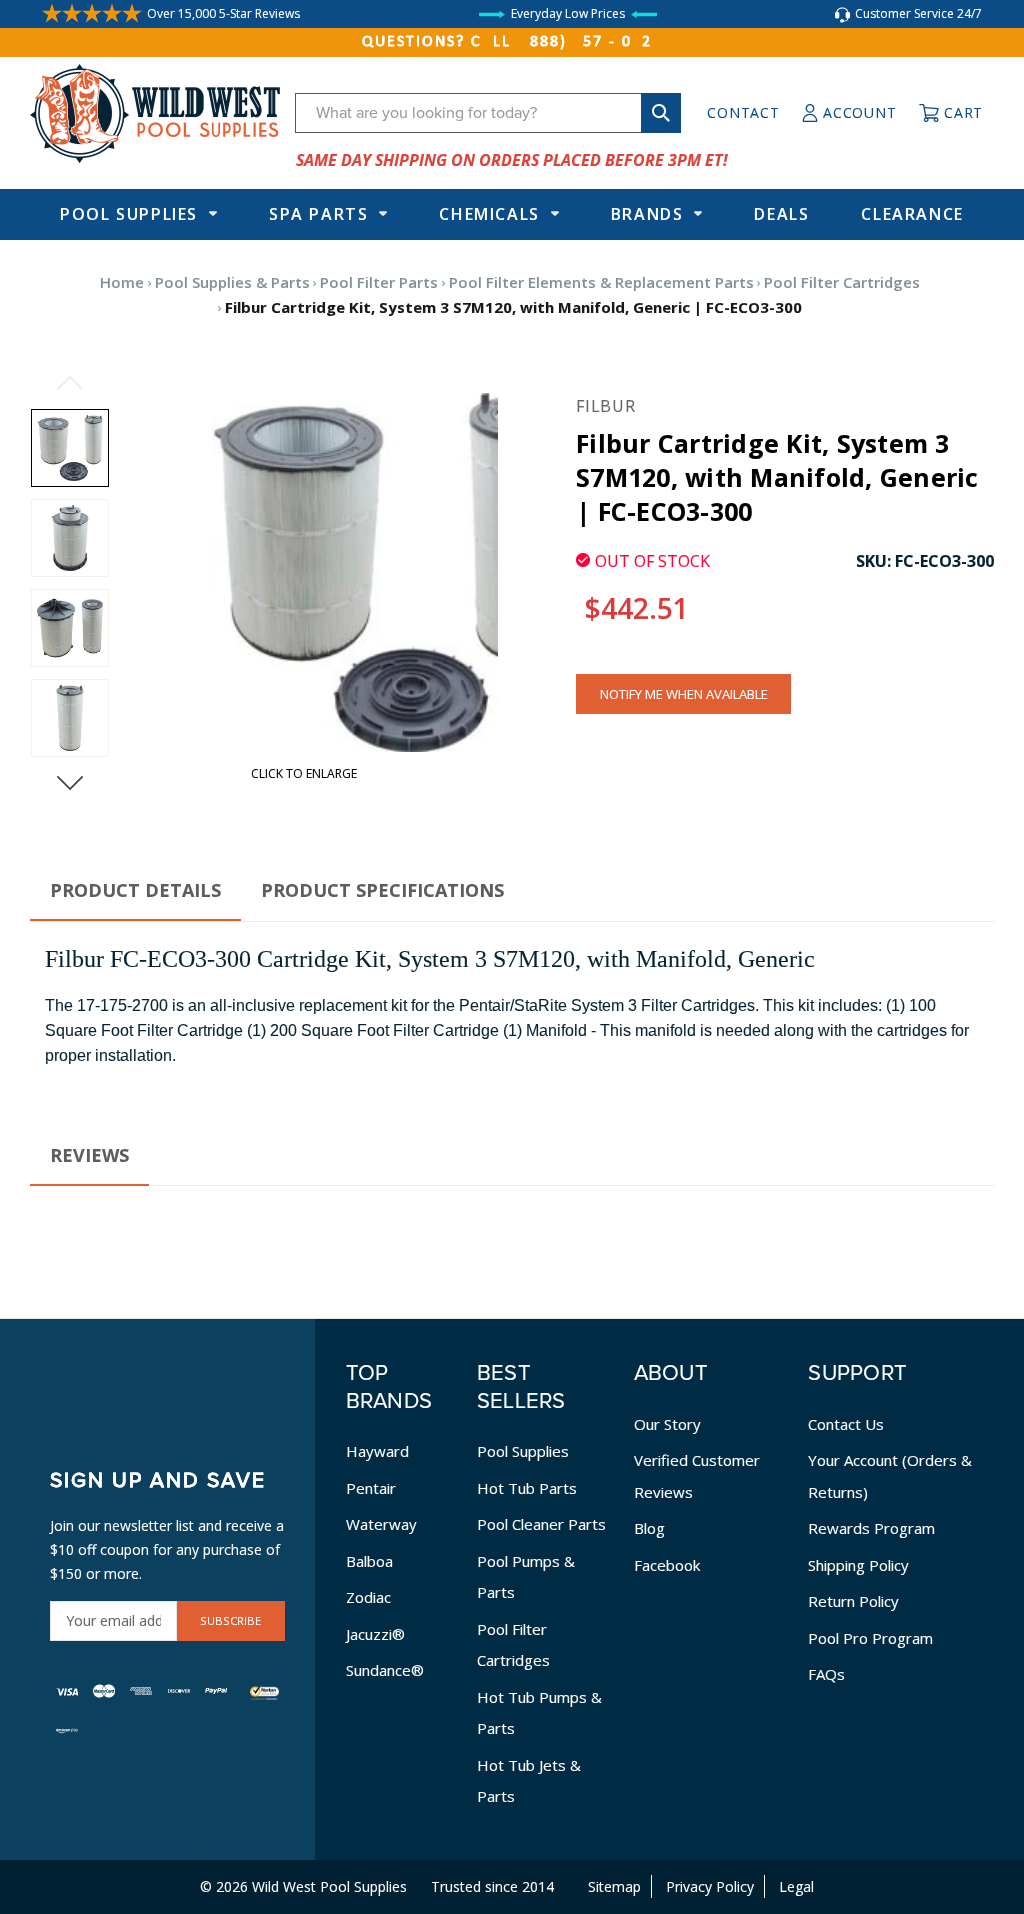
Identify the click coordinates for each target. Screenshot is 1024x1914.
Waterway (381, 1524)
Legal (796, 1886)
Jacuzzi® (375, 1634)
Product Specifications (382, 890)
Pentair (371, 1488)
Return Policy (853, 1601)
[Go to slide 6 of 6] (70, 383)
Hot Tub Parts (527, 1488)
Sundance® (385, 1670)
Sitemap (614, 1886)
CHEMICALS (489, 214)
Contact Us (846, 1424)
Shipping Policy (858, 1565)
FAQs (826, 1674)
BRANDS (647, 214)
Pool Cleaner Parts (541, 1524)
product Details (135, 890)
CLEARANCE (912, 214)
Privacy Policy (710, 1886)
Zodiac (368, 1597)
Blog (649, 1528)
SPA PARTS (318, 214)
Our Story (667, 1424)
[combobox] (488, 113)
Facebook (667, 1565)
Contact (743, 112)
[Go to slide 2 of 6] (70, 783)
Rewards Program (871, 1528)
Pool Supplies (129, 214)
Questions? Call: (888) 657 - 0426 (512, 42)
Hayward (377, 1451)
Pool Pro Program (870, 1638)
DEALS (781, 214)
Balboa (369, 1561)
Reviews (89, 1155)
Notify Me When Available (684, 694)
